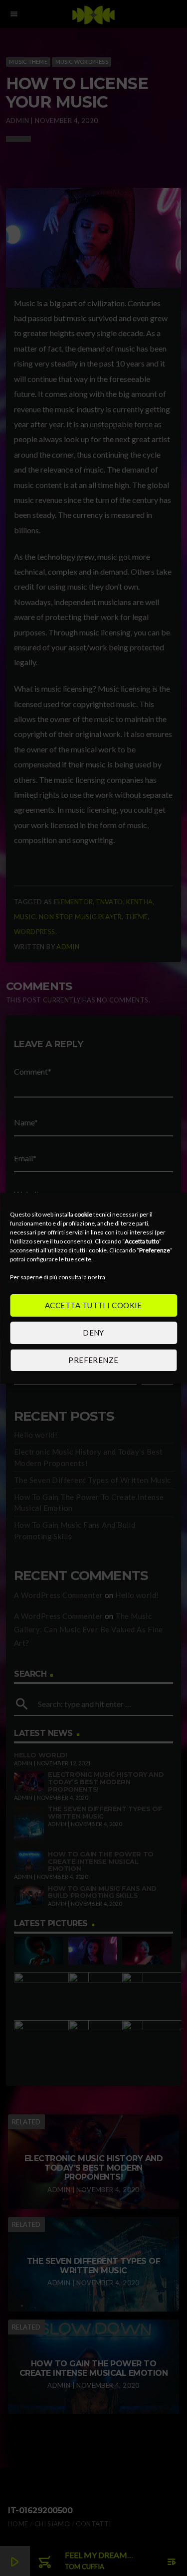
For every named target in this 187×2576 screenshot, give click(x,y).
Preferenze (93, 1360)
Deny (93, 1333)
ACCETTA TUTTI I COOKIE (93, 1305)
